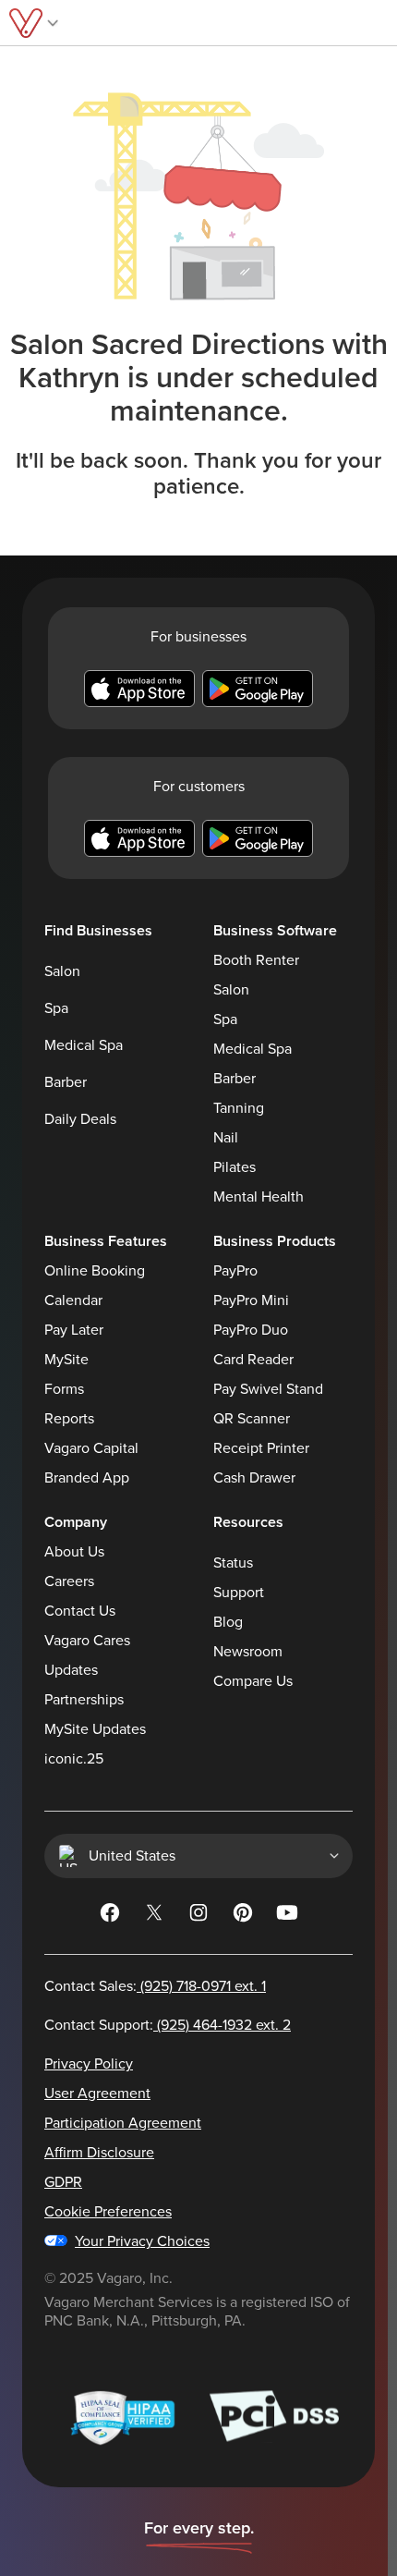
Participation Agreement (123, 2123)
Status (233, 1563)
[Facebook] (110, 1916)
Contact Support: (168, 2025)
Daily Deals (80, 1119)
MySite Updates (95, 1729)
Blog (228, 1622)
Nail (226, 1138)
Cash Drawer (254, 1478)
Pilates (235, 1167)
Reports (69, 1419)
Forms (64, 1389)
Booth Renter (256, 960)
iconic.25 (74, 1759)
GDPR (63, 2182)
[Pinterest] (243, 1916)
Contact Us (80, 1611)
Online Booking (95, 1271)
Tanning (239, 1108)
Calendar (73, 1300)
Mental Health (259, 1197)
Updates (71, 1670)
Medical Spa (84, 1045)
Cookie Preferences (108, 2212)
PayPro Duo (251, 1330)
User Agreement (97, 2094)
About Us (74, 1552)
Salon (62, 971)
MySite (66, 1360)
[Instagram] (198, 1916)
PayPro (235, 1271)
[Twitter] (154, 1916)
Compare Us (253, 1681)
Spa (56, 1008)
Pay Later (74, 1330)
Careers (69, 1581)
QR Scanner (252, 1419)
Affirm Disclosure (99, 2153)
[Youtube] (287, 1916)
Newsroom (248, 1652)
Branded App (87, 1478)
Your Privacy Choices (142, 2241)
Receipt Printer (261, 1448)
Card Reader (253, 1360)
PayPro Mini (251, 1300)
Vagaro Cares (87, 1641)
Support (239, 1593)
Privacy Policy (89, 2064)
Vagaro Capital (91, 1448)
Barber (66, 1082)
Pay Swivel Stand (268, 1389)
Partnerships (84, 1700)
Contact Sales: (155, 1986)
